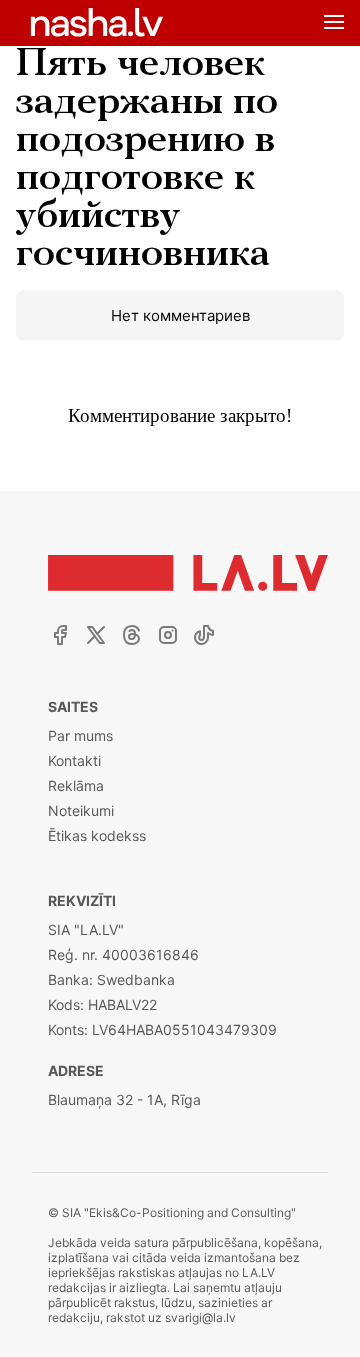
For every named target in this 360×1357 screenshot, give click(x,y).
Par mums (80, 735)
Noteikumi (81, 810)
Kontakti (74, 760)
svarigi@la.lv (200, 1317)
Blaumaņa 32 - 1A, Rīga (124, 1099)
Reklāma (76, 785)
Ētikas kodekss (97, 835)
